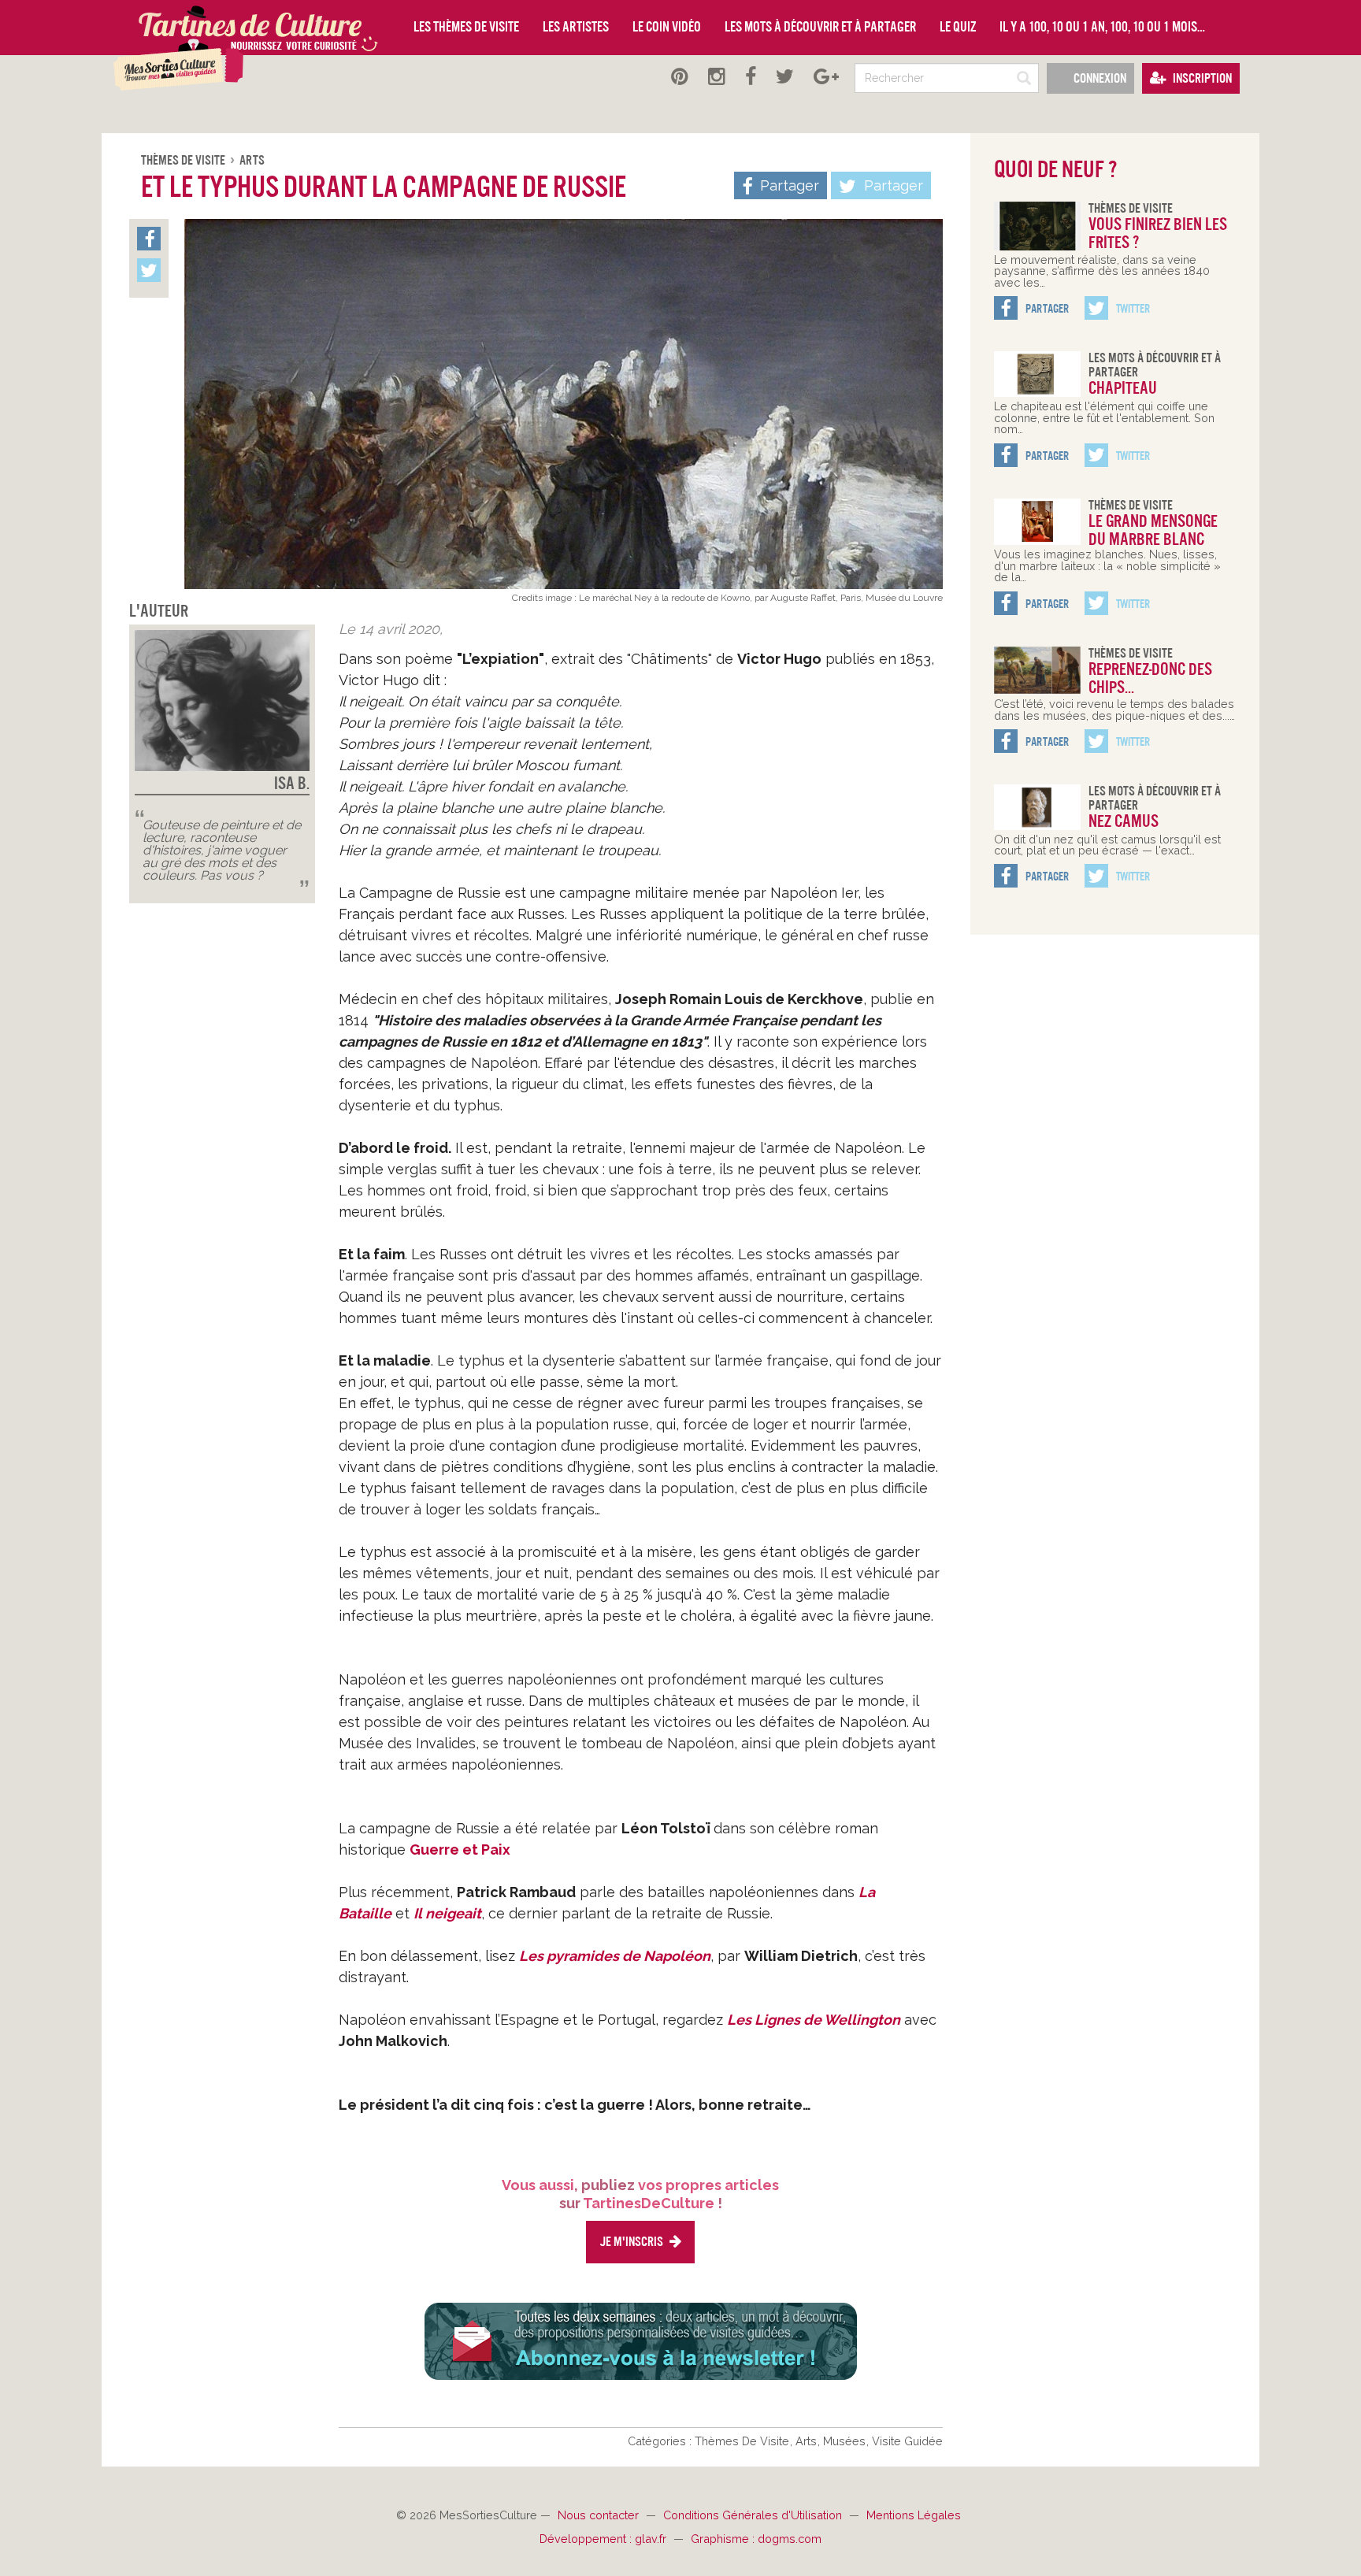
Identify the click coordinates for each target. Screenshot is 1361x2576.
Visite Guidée (907, 2441)
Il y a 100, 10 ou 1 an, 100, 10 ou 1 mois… (1102, 27)
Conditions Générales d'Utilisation (754, 2515)
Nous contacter (600, 2515)
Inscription (1201, 78)
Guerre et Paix (460, 1850)
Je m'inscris (632, 2242)
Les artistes (576, 27)
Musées (846, 2441)
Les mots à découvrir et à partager (820, 27)
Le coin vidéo (667, 27)
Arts (252, 160)
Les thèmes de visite (466, 27)
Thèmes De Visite (184, 160)
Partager (892, 185)
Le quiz (958, 27)
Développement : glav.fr (604, 2539)
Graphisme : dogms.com (756, 2539)
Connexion (1099, 78)
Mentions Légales (914, 2515)
